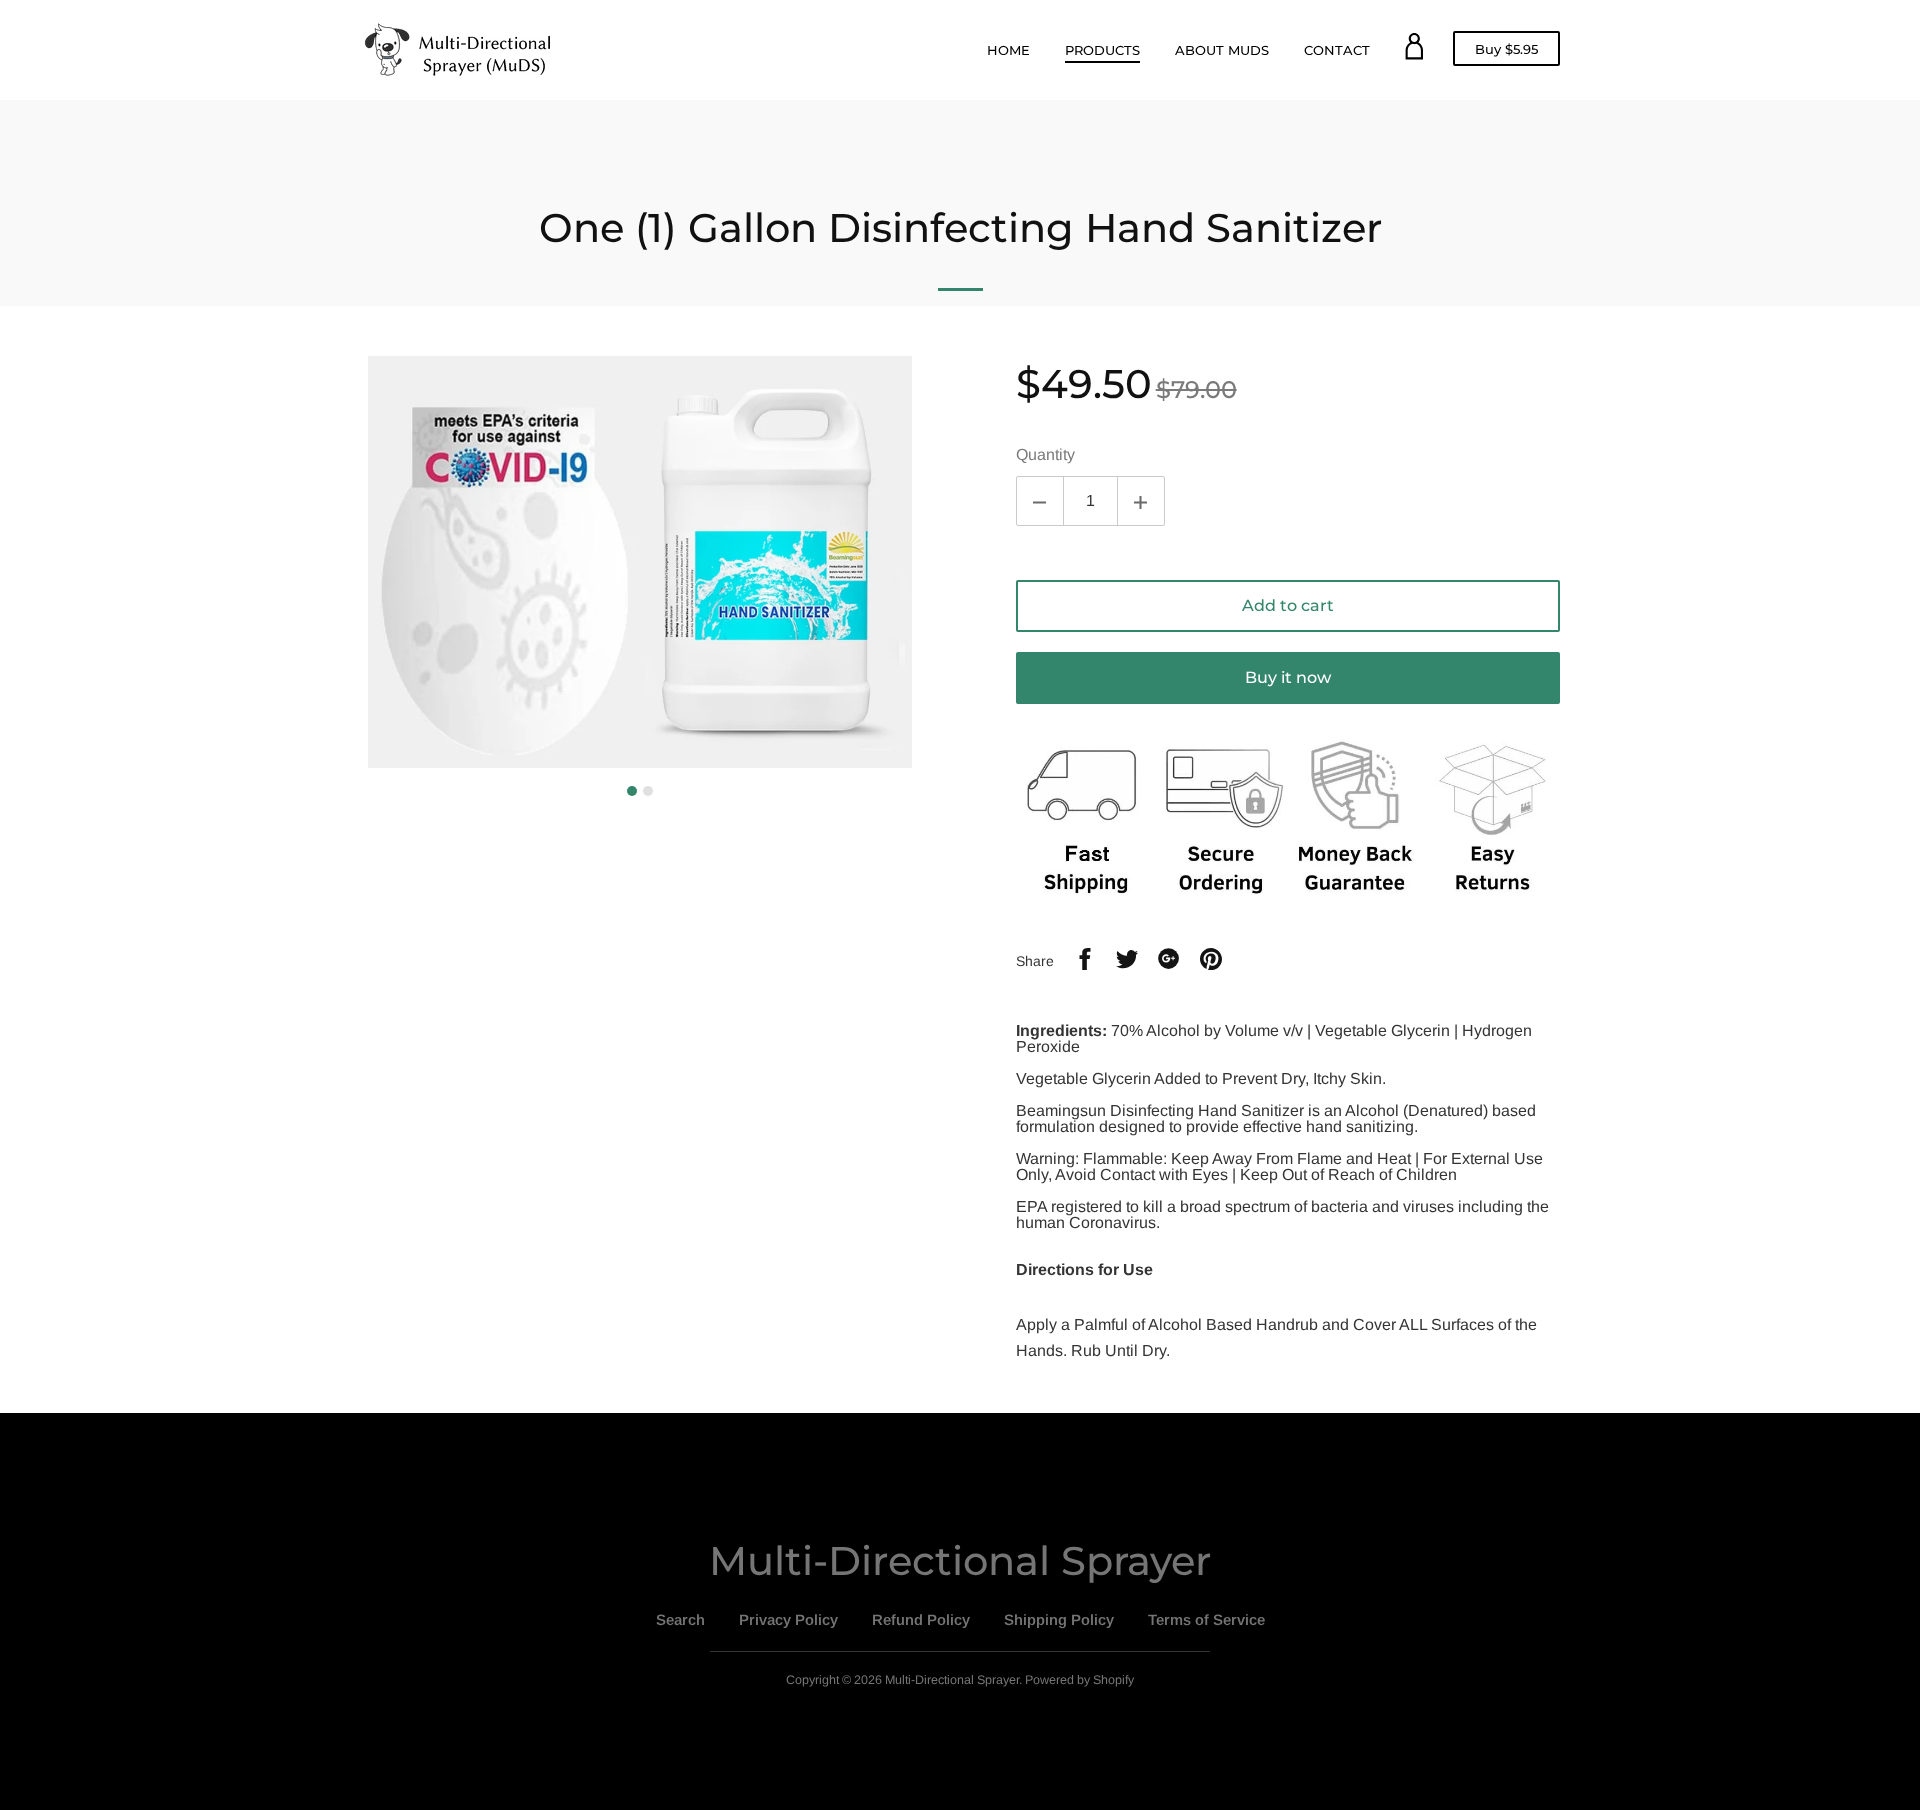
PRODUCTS (1102, 50)
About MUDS (1222, 50)
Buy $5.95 (1513, 53)
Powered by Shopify (1079, 1680)
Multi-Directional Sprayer (960, 1560)
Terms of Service (1206, 1619)
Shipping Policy (1059, 1619)
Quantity (1045, 454)
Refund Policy (921, 1619)
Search (680, 1619)
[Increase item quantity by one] (1141, 501)
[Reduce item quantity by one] (1040, 501)
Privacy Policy (788, 1619)
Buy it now (1288, 677)
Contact (1337, 50)
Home (1008, 50)
